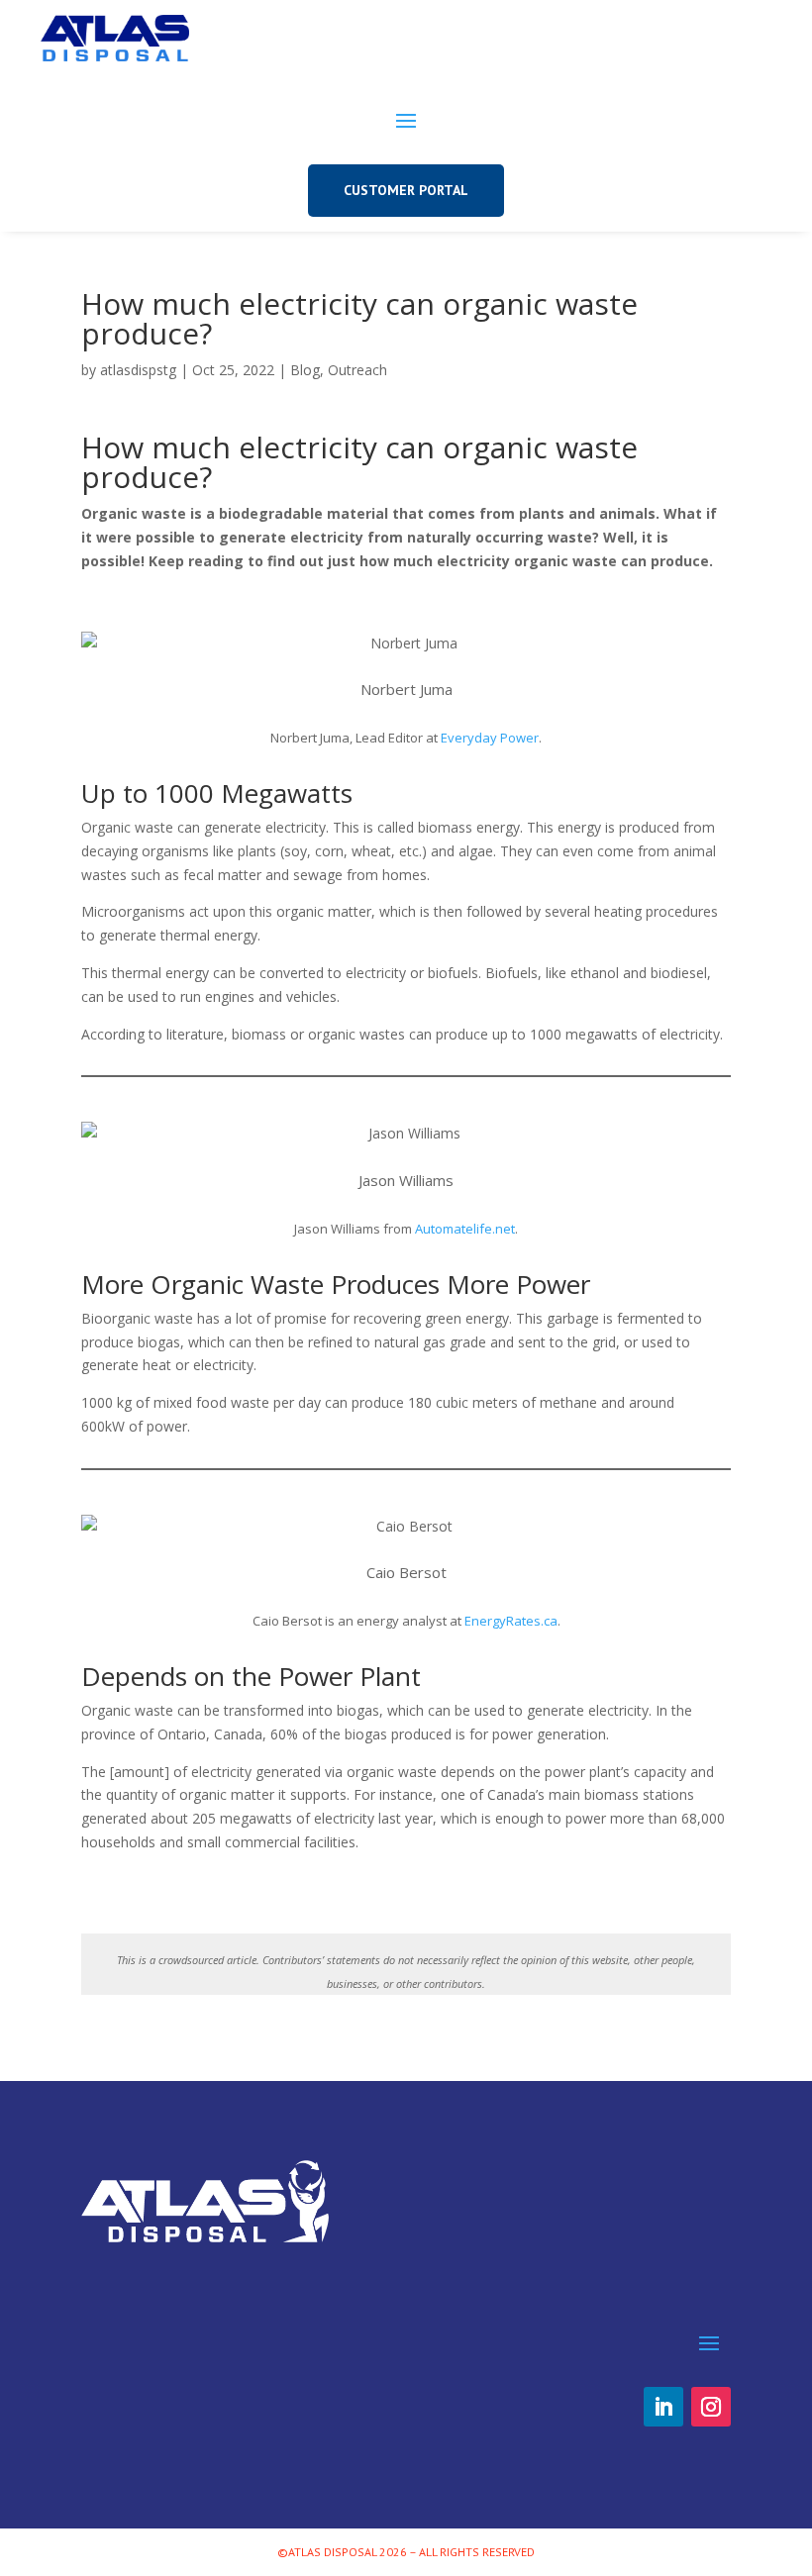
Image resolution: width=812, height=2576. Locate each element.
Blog (305, 370)
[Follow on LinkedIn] (663, 2407)
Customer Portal (406, 190)
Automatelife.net (465, 1229)
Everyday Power (490, 738)
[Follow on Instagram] (711, 2407)
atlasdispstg (138, 370)
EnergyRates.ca (511, 1621)
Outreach (357, 370)
